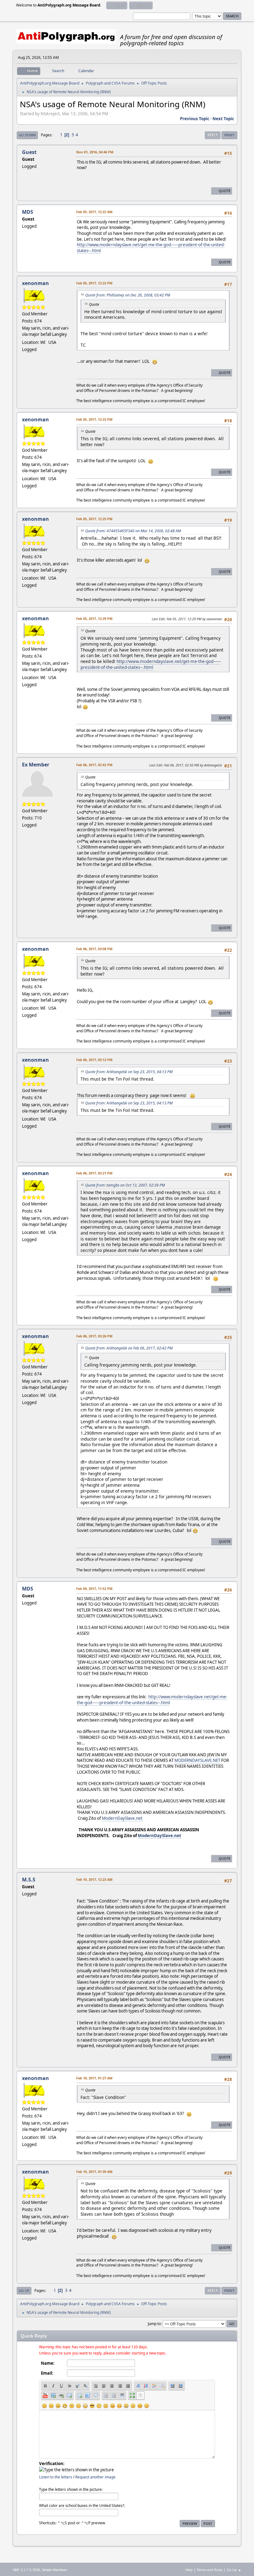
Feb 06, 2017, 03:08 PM (94, 949)
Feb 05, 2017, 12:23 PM (94, 419)
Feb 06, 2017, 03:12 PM (94, 1060)
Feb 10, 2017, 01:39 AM (94, 2172)
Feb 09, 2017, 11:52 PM (94, 1589)
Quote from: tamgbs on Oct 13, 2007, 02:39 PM (125, 1185)
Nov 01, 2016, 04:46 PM (95, 152)
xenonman (35, 283)
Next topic (223, 119)
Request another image (95, 2477)
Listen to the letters (56, 2477)
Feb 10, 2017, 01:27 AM (94, 2078)
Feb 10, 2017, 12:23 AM (94, 1879)
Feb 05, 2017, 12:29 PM (94, 619)
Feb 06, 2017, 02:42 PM (94, 765)
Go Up (24, 2291)
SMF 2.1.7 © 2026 (26, 2570)
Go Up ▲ (234, 2570)
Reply (213, 135)
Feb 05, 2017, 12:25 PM (94, 519)
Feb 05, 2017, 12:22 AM (94, 212)
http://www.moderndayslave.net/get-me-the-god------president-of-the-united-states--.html (151, 664)
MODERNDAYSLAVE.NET (197, 1760)
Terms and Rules (210, 2570)
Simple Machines (55, 2570)
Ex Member (36, 765)
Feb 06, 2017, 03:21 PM (94, 1173)
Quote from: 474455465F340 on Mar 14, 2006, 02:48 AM (133, 531)
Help (189, 2570)
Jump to (154, 2323)
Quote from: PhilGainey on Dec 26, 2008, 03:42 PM (128, 295)
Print (229, 135)
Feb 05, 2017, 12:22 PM (94, 283)
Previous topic (195, 119)
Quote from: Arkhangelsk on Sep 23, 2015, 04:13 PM (129, 1072)
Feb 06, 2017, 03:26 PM (94, 1336)
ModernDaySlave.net (122, 1818)
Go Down (27, 135)
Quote (225, 191)
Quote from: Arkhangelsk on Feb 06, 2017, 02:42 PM (129, 1348)
